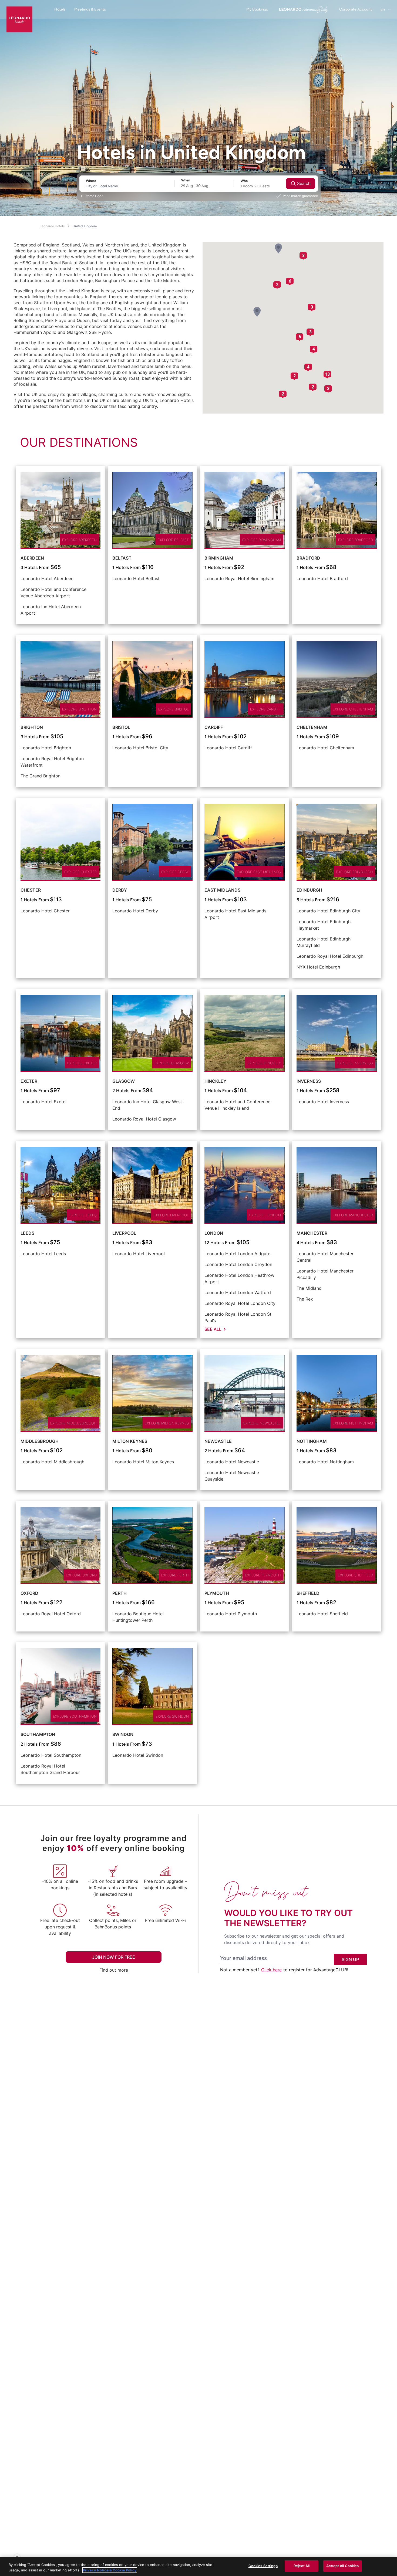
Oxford (29, 1593)
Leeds (27, 1233)
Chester (31, 890)
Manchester (312, 1233)
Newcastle (218, 1441)
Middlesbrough (40, 1441)
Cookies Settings (263, 2566)
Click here (271, 1970)
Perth (120, 1593)
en (383, 9)
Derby (120, 890)
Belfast (122, 558)
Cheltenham (312, 727)
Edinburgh (309, 890)
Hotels (60, 9)
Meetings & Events (90, 9)
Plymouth (217, 1593)
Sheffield (308, 1593)
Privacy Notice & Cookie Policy (110, 2570)
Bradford (308, 558)
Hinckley (215, 1081)
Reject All (302, 2566)
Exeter (29, 1081)
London (214, 1233)
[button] (257, 312)
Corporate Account (356, 9)
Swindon (123, 1734)
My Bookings (257, 9)
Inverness (309, 1081)
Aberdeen (32, 558)
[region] (198, 2566)
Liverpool (124, 1233)
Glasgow (124, 1081)
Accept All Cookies (342, 2566)
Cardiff (214, 727)
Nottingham (312, 1441)
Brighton (32, 727)
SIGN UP (350, 1959)
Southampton (38, 1734)
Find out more (114, 1970)
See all (213, 1329)
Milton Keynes (130, 1441)
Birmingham (219, 558)
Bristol (121, 727)
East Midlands (222, 890)
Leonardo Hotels (52, 226)
